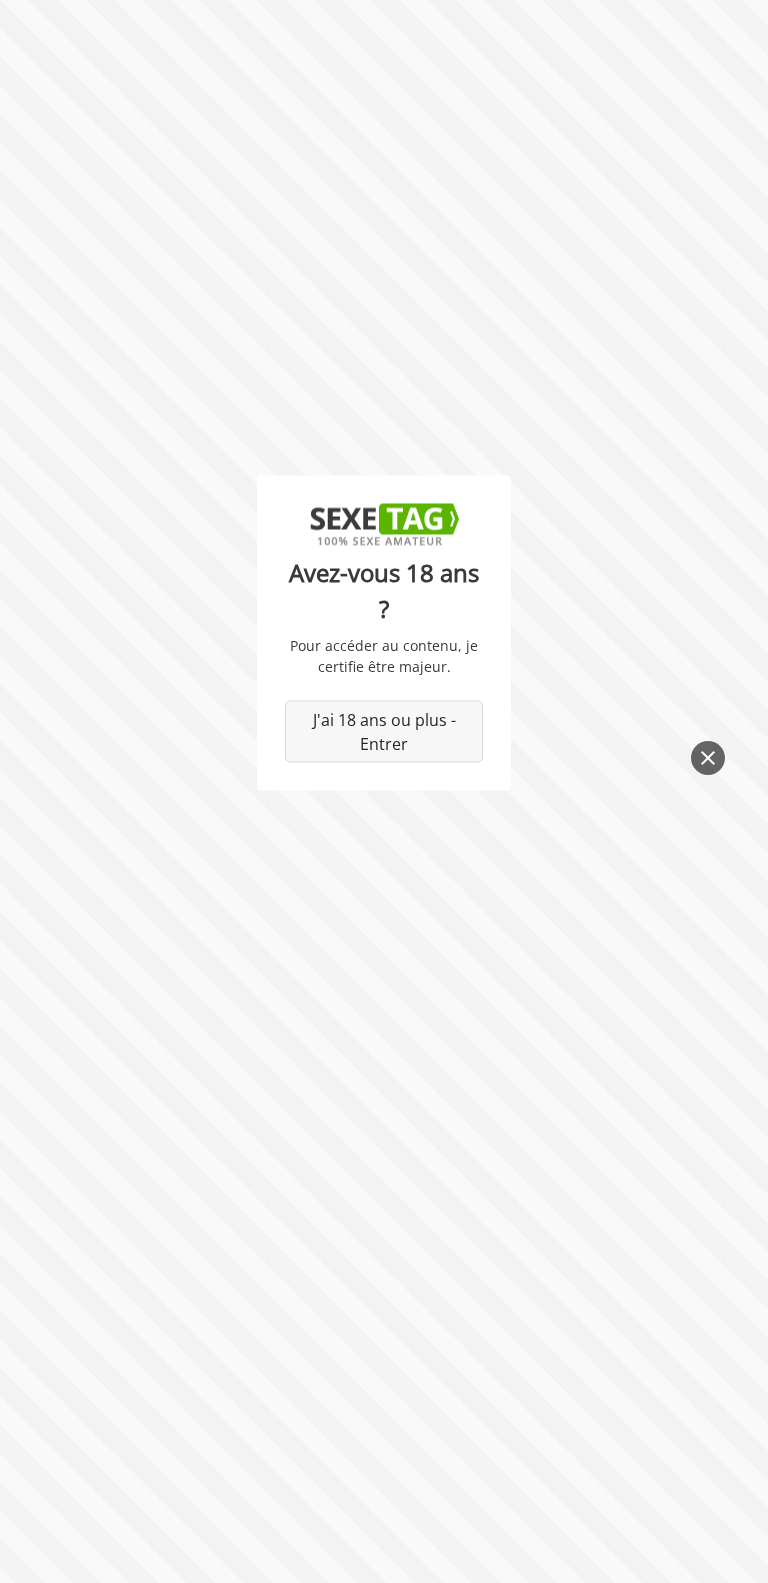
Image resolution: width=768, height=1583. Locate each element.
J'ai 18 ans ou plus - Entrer (384, 732)
